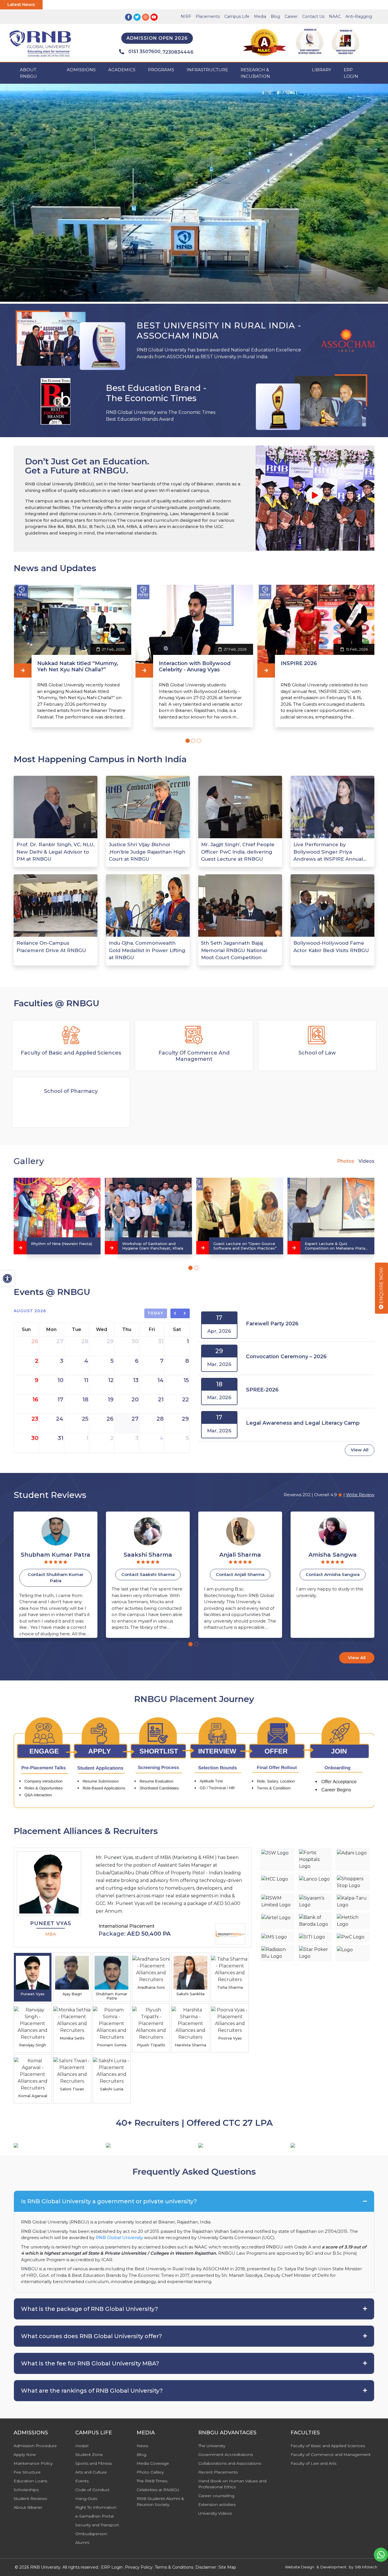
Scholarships (26, 2490)
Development (333, 2567)
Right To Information (96, 2507)
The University (212, 2446)
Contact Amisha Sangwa (240, 1574)
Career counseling (216, 2496)
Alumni (82, 2543)
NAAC (335, 16)
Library (322, 70)
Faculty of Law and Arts (313, 2463)
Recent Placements (218, 2472)
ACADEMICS (122, 70)
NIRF (186, 16)
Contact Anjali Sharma (148, 1574)
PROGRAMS (161, 70)
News (142, 2446)
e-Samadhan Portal (94, 2516)
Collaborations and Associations (230, 2463)
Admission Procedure (35, 2446)
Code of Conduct (92, 2490)
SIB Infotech (366, 2567)
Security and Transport (97, 2525)
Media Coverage (153, 2463)
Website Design (300, 2567)
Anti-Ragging (359, 16)
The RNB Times (152, 2481)
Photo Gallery (150, 2472)
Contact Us (313, 16)
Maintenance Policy (33, 2463)
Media (260, 16)
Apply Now (25, 2455)
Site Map (227, 2567)
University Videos (215, 2513)
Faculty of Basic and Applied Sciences (328, 2446)
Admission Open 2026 (157, 38)
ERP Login (351, 73)
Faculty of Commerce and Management (331, 2455)
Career (291, 16)
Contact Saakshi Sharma (56, 1574)
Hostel (82, 2446)
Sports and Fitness (94, 2463)
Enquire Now (381, 1286)
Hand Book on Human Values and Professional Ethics (232, 2484)
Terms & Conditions (174, 2567)
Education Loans (30, 2481)
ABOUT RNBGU (28, 73)
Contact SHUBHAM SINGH (333, 1574)
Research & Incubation (255, 73)
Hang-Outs (86, 2499)
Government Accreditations (226, 2455)
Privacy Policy (139, 2567)
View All (360, 1450)
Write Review (360, 1495)
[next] (185, 1313)
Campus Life (237, 16)
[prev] (175, 1313)
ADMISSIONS (81, 70)
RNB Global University (119, 2238)
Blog (275, 16)
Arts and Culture (91, 2472)
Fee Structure (27, 2472)
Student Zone (89, 2455)
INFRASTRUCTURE (207, 70)
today (156, 1313)
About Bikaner (28, 2507)
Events (82, 2481)
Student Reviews (30, 2499)
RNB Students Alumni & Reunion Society (160, 2501)
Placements (208, 16)
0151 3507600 (144, 52)
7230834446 (178, 52)
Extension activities (217, 2504)
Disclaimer (206, 2567)
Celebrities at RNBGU (158, 2490)
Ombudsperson (91, 2534)
